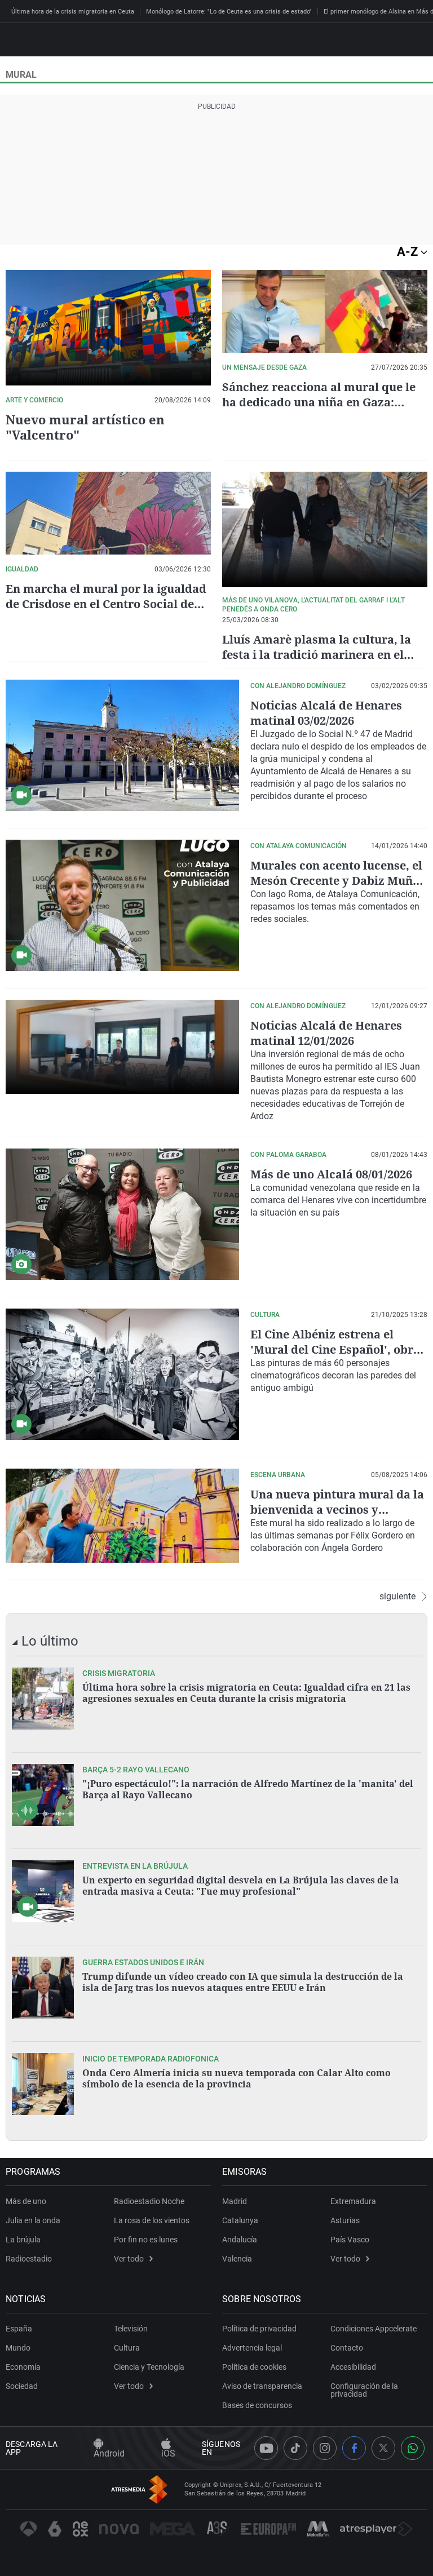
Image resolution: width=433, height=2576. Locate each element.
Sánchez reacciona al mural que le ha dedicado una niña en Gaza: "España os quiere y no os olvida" (319, 402)
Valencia (237, 2259)
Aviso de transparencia (262, 2386)
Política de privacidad (259, 2329)
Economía (23, 2367)
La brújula (23, 2240)
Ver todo (129, 2259)
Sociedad (22, 2386)
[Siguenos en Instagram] (325, 2448)
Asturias (345, 2220)
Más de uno (26, 2201)
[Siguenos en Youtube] (266, 2448)
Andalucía (240, 2240)
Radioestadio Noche (149, 2201)
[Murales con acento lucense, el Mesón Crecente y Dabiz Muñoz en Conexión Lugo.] (122, 905)
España (19, 2329)
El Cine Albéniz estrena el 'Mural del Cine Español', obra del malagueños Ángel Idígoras (337, 1349)
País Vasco (350, 2240)
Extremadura (353, 2201)
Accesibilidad (353, 2367)
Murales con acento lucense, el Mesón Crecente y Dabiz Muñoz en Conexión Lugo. (338, 881)
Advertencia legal (252, 2348)
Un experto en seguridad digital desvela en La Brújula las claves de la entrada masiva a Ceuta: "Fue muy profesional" (241, 1886)
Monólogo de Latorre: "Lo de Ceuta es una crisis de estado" (229, 12)
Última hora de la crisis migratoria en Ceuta (73, 12)
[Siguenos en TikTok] (295, 2448)
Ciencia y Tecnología (149, 2367)
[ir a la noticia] (43, 1699)
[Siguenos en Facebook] (354, 2448)
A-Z (409, 252)
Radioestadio (29, 2259)
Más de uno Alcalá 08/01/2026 (331, 1174)
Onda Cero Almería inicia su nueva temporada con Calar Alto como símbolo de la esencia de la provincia (237, 2078)
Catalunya (240, 2220)
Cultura (127, 2348)
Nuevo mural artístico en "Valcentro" (85, 427)
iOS (168, 2453)
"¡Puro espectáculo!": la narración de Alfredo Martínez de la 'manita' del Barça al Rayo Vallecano (248, 1789)
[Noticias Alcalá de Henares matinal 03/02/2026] (122, 745)
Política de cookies (254, 2367)
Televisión (131, 2329)
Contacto (347, 2348)
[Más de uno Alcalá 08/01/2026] (122, 1214)
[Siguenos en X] (383, 2448)
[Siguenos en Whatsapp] (413, 2448)
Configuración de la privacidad (364, 2390)
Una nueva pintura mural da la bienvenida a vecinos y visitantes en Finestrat (337, 1509)
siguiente (397, 1597)
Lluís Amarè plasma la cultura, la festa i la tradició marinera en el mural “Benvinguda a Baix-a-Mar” (317, 655)
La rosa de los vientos (152, 2220)
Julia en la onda (33, 2220)
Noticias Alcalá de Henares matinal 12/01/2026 (326, 1033)
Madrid (235, 2201)
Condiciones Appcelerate (374, 2329)
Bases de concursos (257, 2405)
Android (109, 2453)
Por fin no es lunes (146, 2240)
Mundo (18, 2348)
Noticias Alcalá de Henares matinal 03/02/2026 (326, 713)
